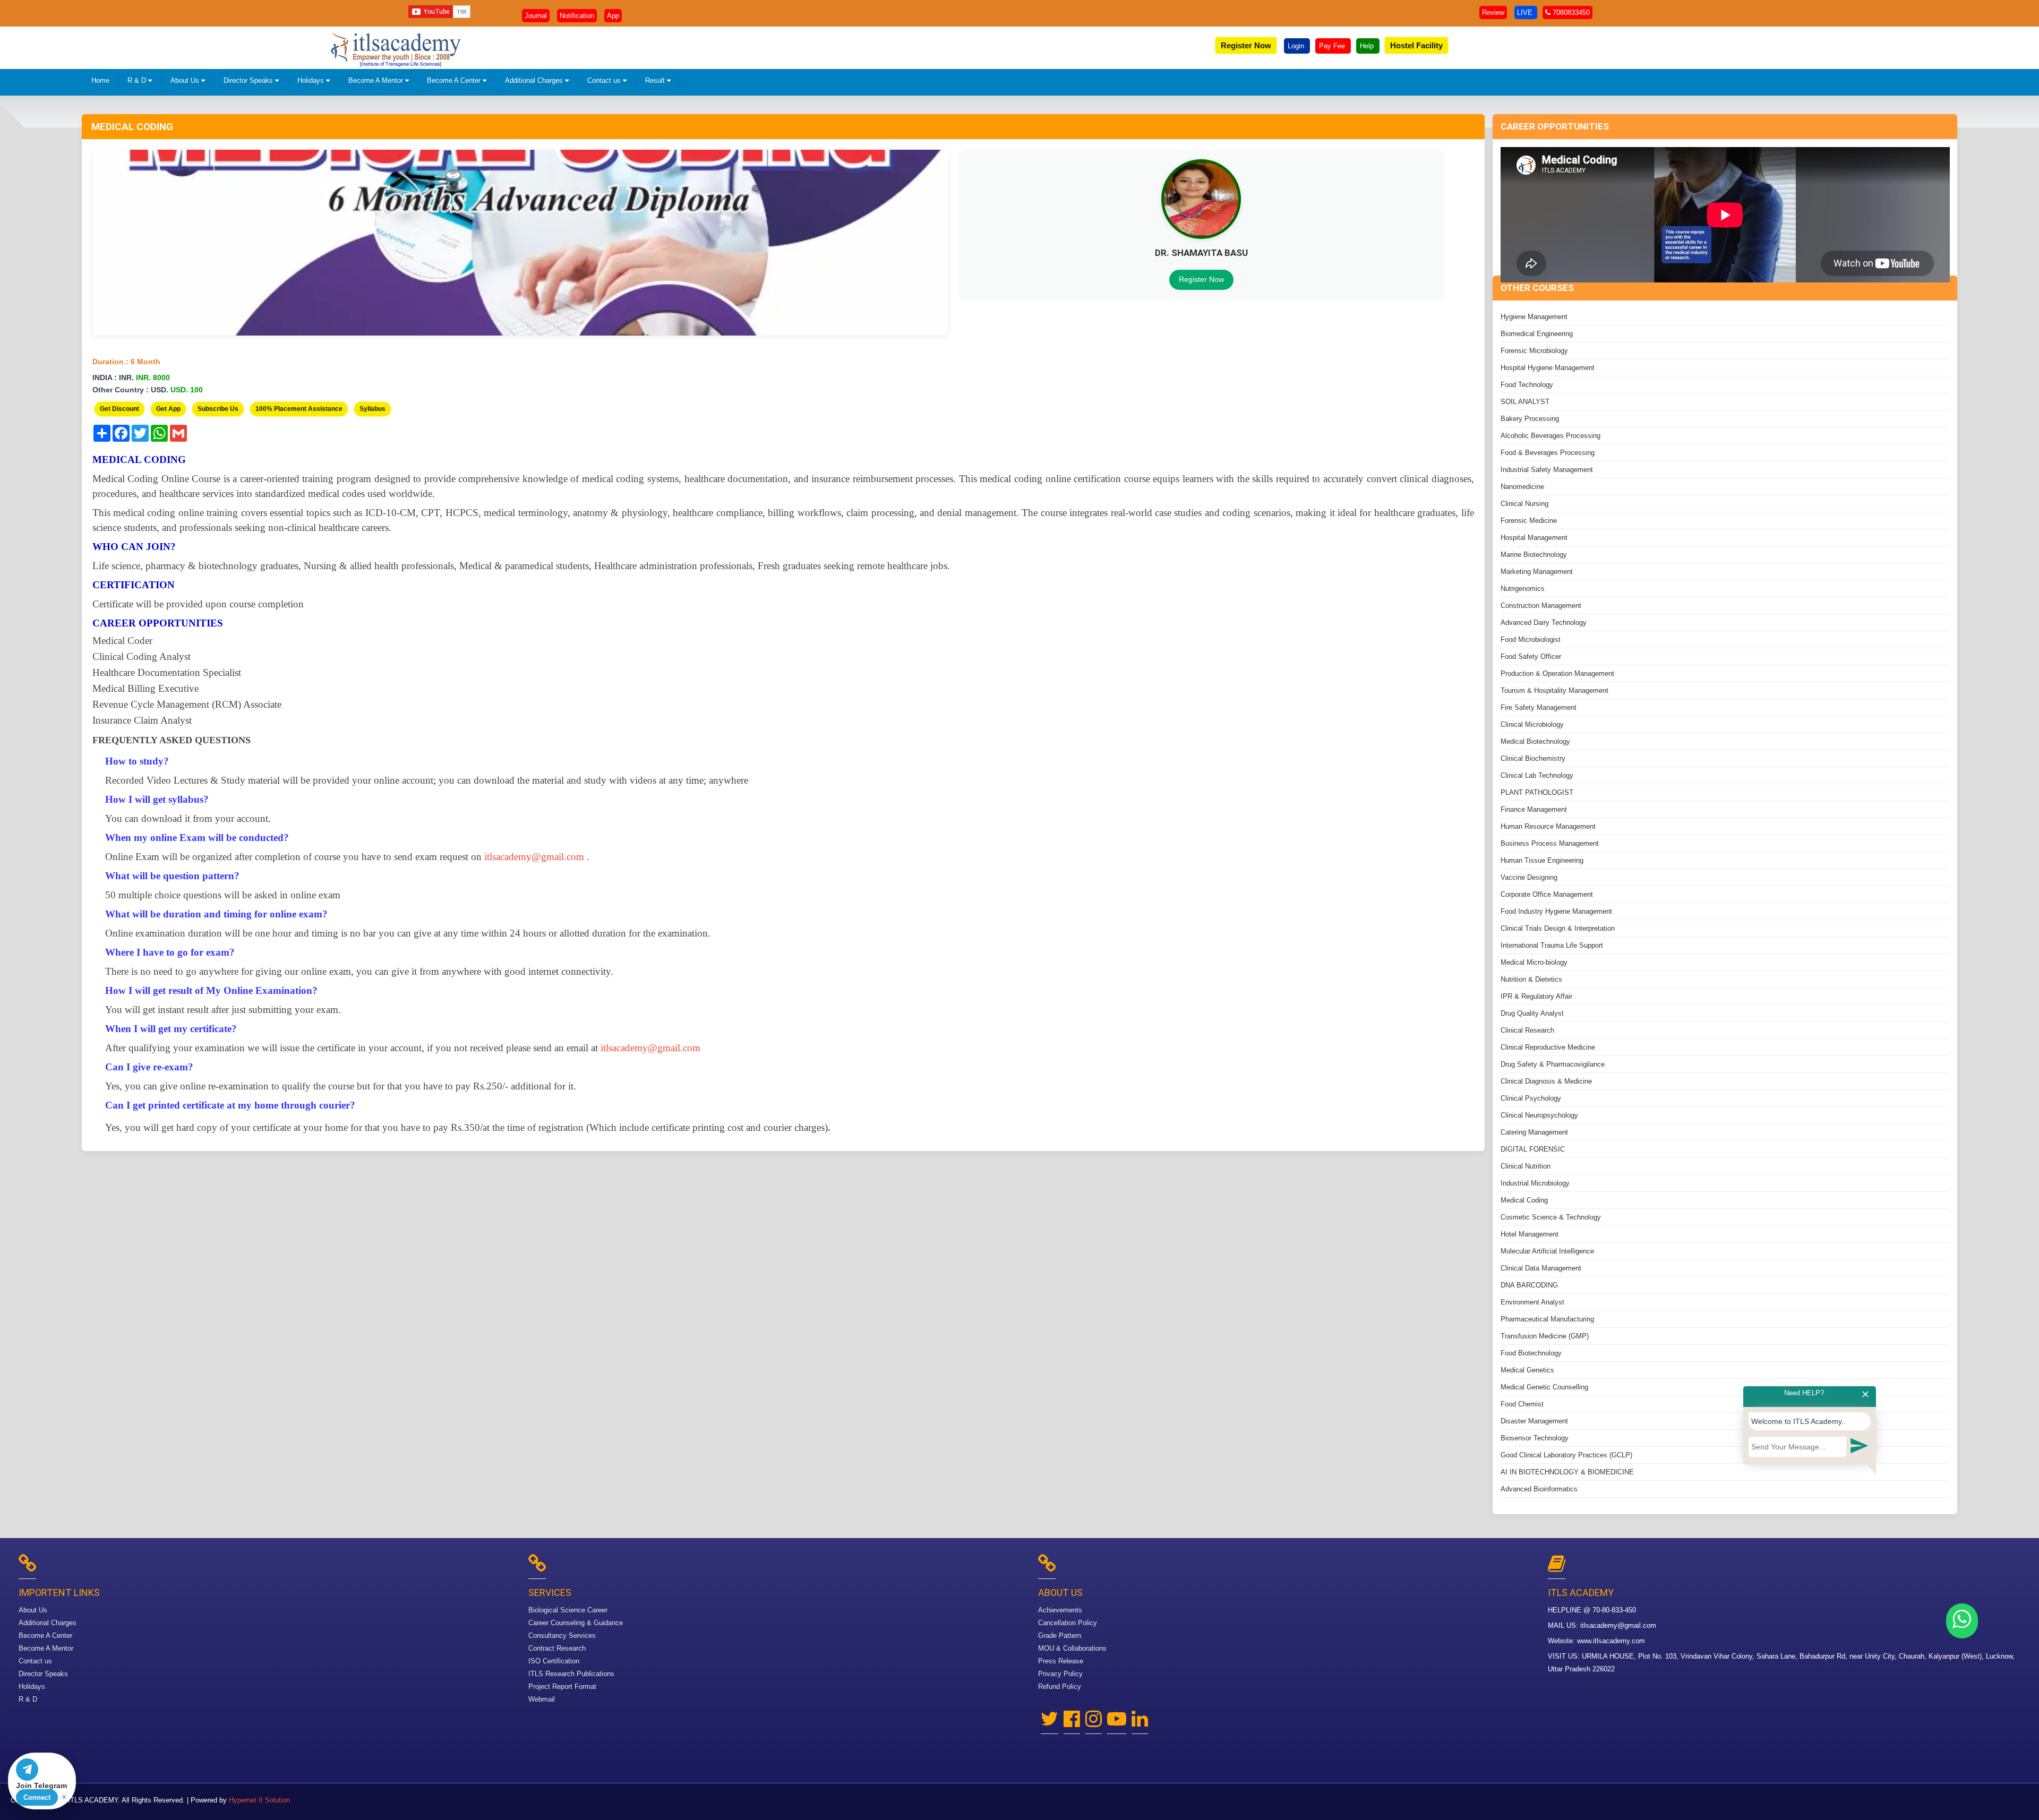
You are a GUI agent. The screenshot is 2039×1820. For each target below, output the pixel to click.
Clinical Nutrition (1526, 1166)
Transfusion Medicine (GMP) (1545, 1336)
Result (656, 80)
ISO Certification (554, 1661)
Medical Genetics (1527, 1370)
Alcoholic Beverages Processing (1550, 436)
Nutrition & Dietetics (1531, 979)
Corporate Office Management (1547, 894)
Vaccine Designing (1529, 877)
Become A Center (455, 80)
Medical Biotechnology (1535, 741)
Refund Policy (1060, 1686)
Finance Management (1534, 809)
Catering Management (1534, 1132)
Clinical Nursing (1524, 504)
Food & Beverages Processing (1548, 453)
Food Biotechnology (1531, 1353)
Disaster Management (1534, 1421)
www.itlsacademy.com (1611, 1641)
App (613, 16)
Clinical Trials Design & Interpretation (1558, 928)
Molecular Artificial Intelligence (1547, 1251)
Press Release (1061, 1661)
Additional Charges (535, 80)
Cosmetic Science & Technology (1551, 1217)
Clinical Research (1527, 1030)
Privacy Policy (1060, 1674)
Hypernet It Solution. (260, 1800)
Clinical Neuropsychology (1539, 1115)
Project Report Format (562, 1686)
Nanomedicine (1522, 487)
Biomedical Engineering (1537, 334)
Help (1368, 46)
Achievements (1060, 1610)
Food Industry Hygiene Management (1556, 911)
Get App (168, 409)
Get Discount (119, 409)
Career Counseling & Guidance (576, 1623)
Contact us (605, 80)
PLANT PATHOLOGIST (1537, 792)
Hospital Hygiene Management (1548, 368)
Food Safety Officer (1531, 656)
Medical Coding (1524, 1200)
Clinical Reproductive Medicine (1548, 1047)
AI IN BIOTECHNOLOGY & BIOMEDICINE (1567, 1472)
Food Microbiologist (1531, 639)
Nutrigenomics (1523, 589)
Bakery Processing (1530, 419)
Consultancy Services (562, 1636)
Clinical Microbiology (1532, 724)
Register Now (1246, 45)
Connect (37, 1797)
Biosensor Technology (1535, 1438)
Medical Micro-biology (1534, 962)
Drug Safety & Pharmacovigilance (1553, 1064)
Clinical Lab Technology (1537, 775)
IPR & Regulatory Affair (1536, 996)
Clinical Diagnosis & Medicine (1546, 1081)
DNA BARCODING (1529, 1285)
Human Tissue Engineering (1542, 860)
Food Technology (1527, 385)
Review (1493, 12)
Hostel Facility (1416, 45)
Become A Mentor (377, 80)
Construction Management (1541, 606)
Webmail (542, 1699)
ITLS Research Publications (571, 1674)
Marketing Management (1537, 572)
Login (1297, 46)
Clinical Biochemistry (1533, 758)
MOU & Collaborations (1072, 1648)
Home (100, 80)
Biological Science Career (568, 1610)
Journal (536, 16)
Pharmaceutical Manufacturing (1547, 1319)
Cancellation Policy (1068, 1623)
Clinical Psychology (1531, 1098)
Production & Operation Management (1557, 673)
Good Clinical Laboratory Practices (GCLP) (1566, 1455)
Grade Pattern (1060, 1636)
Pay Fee (1333, 46)
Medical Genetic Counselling (1544, 1387)
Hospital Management (1534, 538)
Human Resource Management (1548, 826)
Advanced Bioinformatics (1539, 1489)
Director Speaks (249, 80)
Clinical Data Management (1541, 1268)
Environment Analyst (1532, 1302)
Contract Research (557, 1648)
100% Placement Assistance (299, 409)
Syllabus (372, 409)
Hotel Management (1530, 1234)
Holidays (312, 80)
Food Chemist (1522, 1404)
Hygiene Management (1534, 317)
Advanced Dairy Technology (1544, 623)
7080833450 (1570, 12)
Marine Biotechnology (1534, 555)
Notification (577, 16)
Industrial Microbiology (1535, 1183)
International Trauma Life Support (1552, 945)
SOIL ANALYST (1525, 402)
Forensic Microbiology (1534, 351)
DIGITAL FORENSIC (1533, 1149)
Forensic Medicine (1529, 521)
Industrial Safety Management (1547, 470)
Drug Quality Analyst (1532, 1013)
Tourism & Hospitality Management (1554, 690)
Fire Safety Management (1539, 707)
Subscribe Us (218, 409)
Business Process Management (1550, 843)
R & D (138, 80)
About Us (186, 80)
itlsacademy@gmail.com (1618, 1625)
